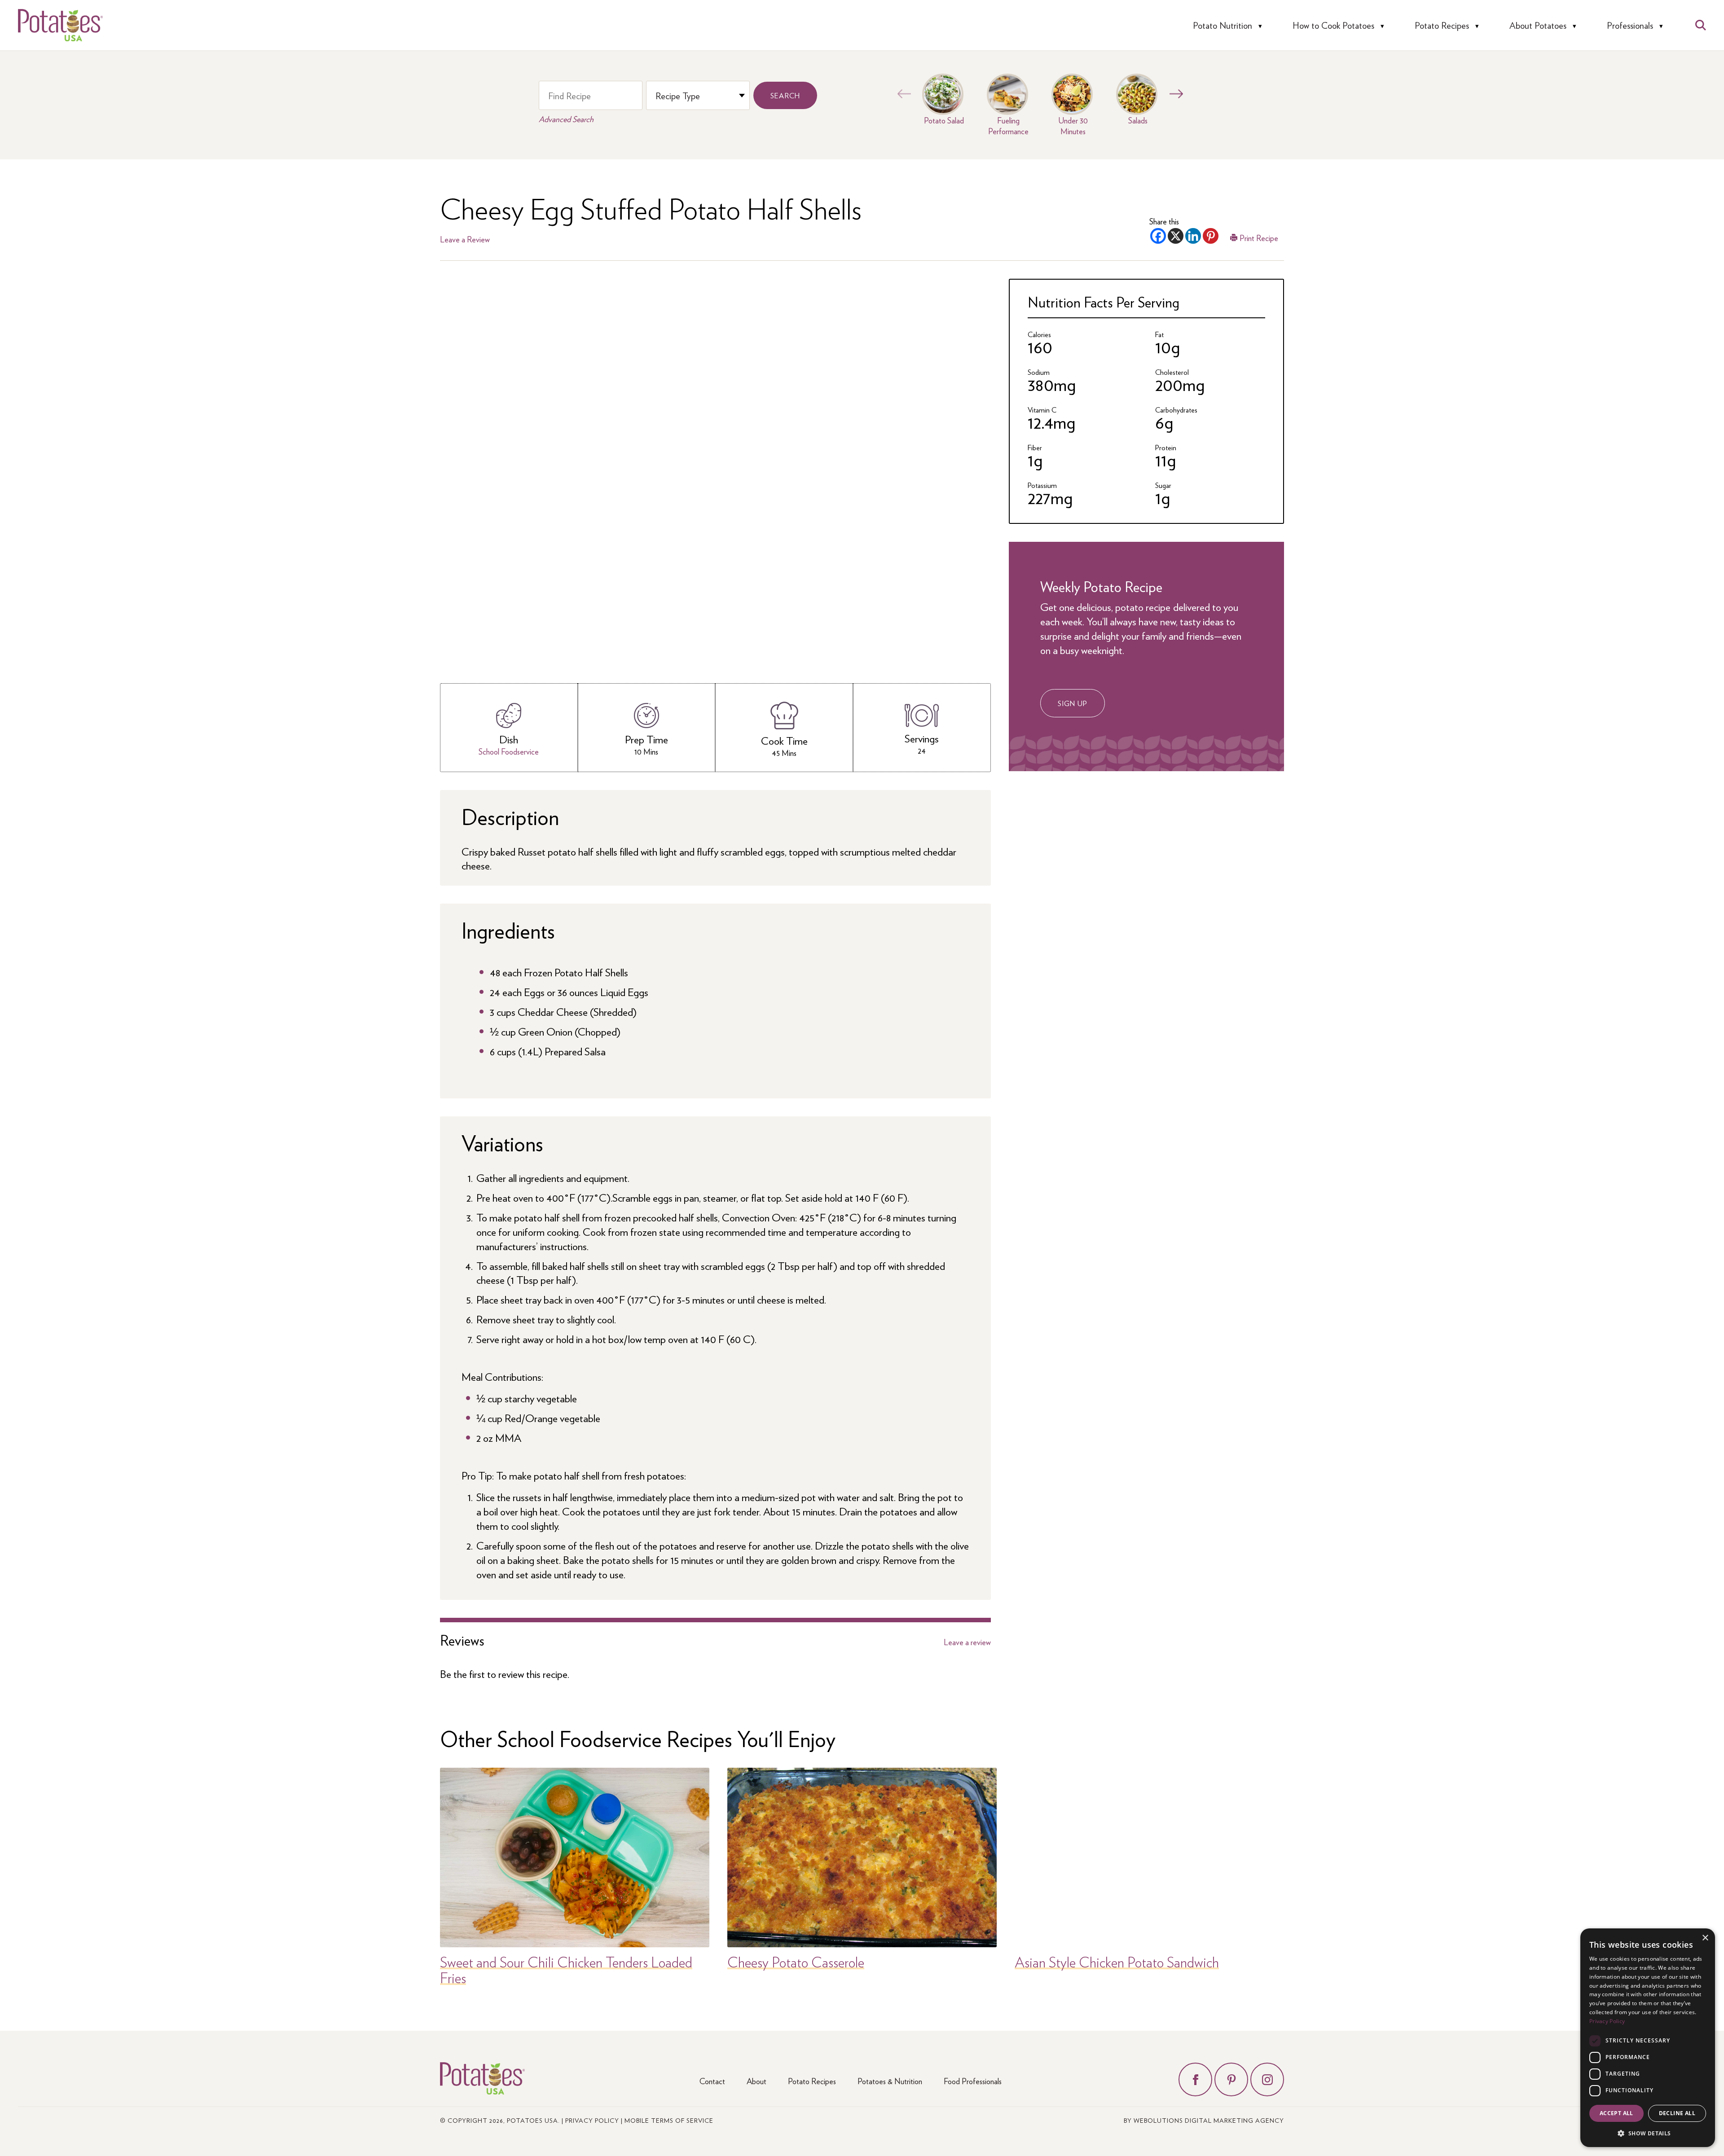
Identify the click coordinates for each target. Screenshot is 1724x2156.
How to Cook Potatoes (1333, 25)
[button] (1648, 2133)
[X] (1176, 236)
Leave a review (967, 1642)
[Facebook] (1158, 236)
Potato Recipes (1442, 25)
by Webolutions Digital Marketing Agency (1204, 2120)
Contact (712, 2081)
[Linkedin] (1193, 236)
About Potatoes (1538, 25)
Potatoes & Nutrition (890, 2081)
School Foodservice (509, 751)
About (756, 2081)
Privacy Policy (592, 2120)
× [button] (1705, 1938)
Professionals (1630, 25)
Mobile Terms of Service (669, 2120)
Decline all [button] (1677, 2113)
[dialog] (1648, 2038)
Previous (902, 94)
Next (1174, 94)
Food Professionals (973, 2081)
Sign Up (1073, 703)
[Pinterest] (1211, 236)
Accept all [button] (1616, 2113)
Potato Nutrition (1223, 25)
